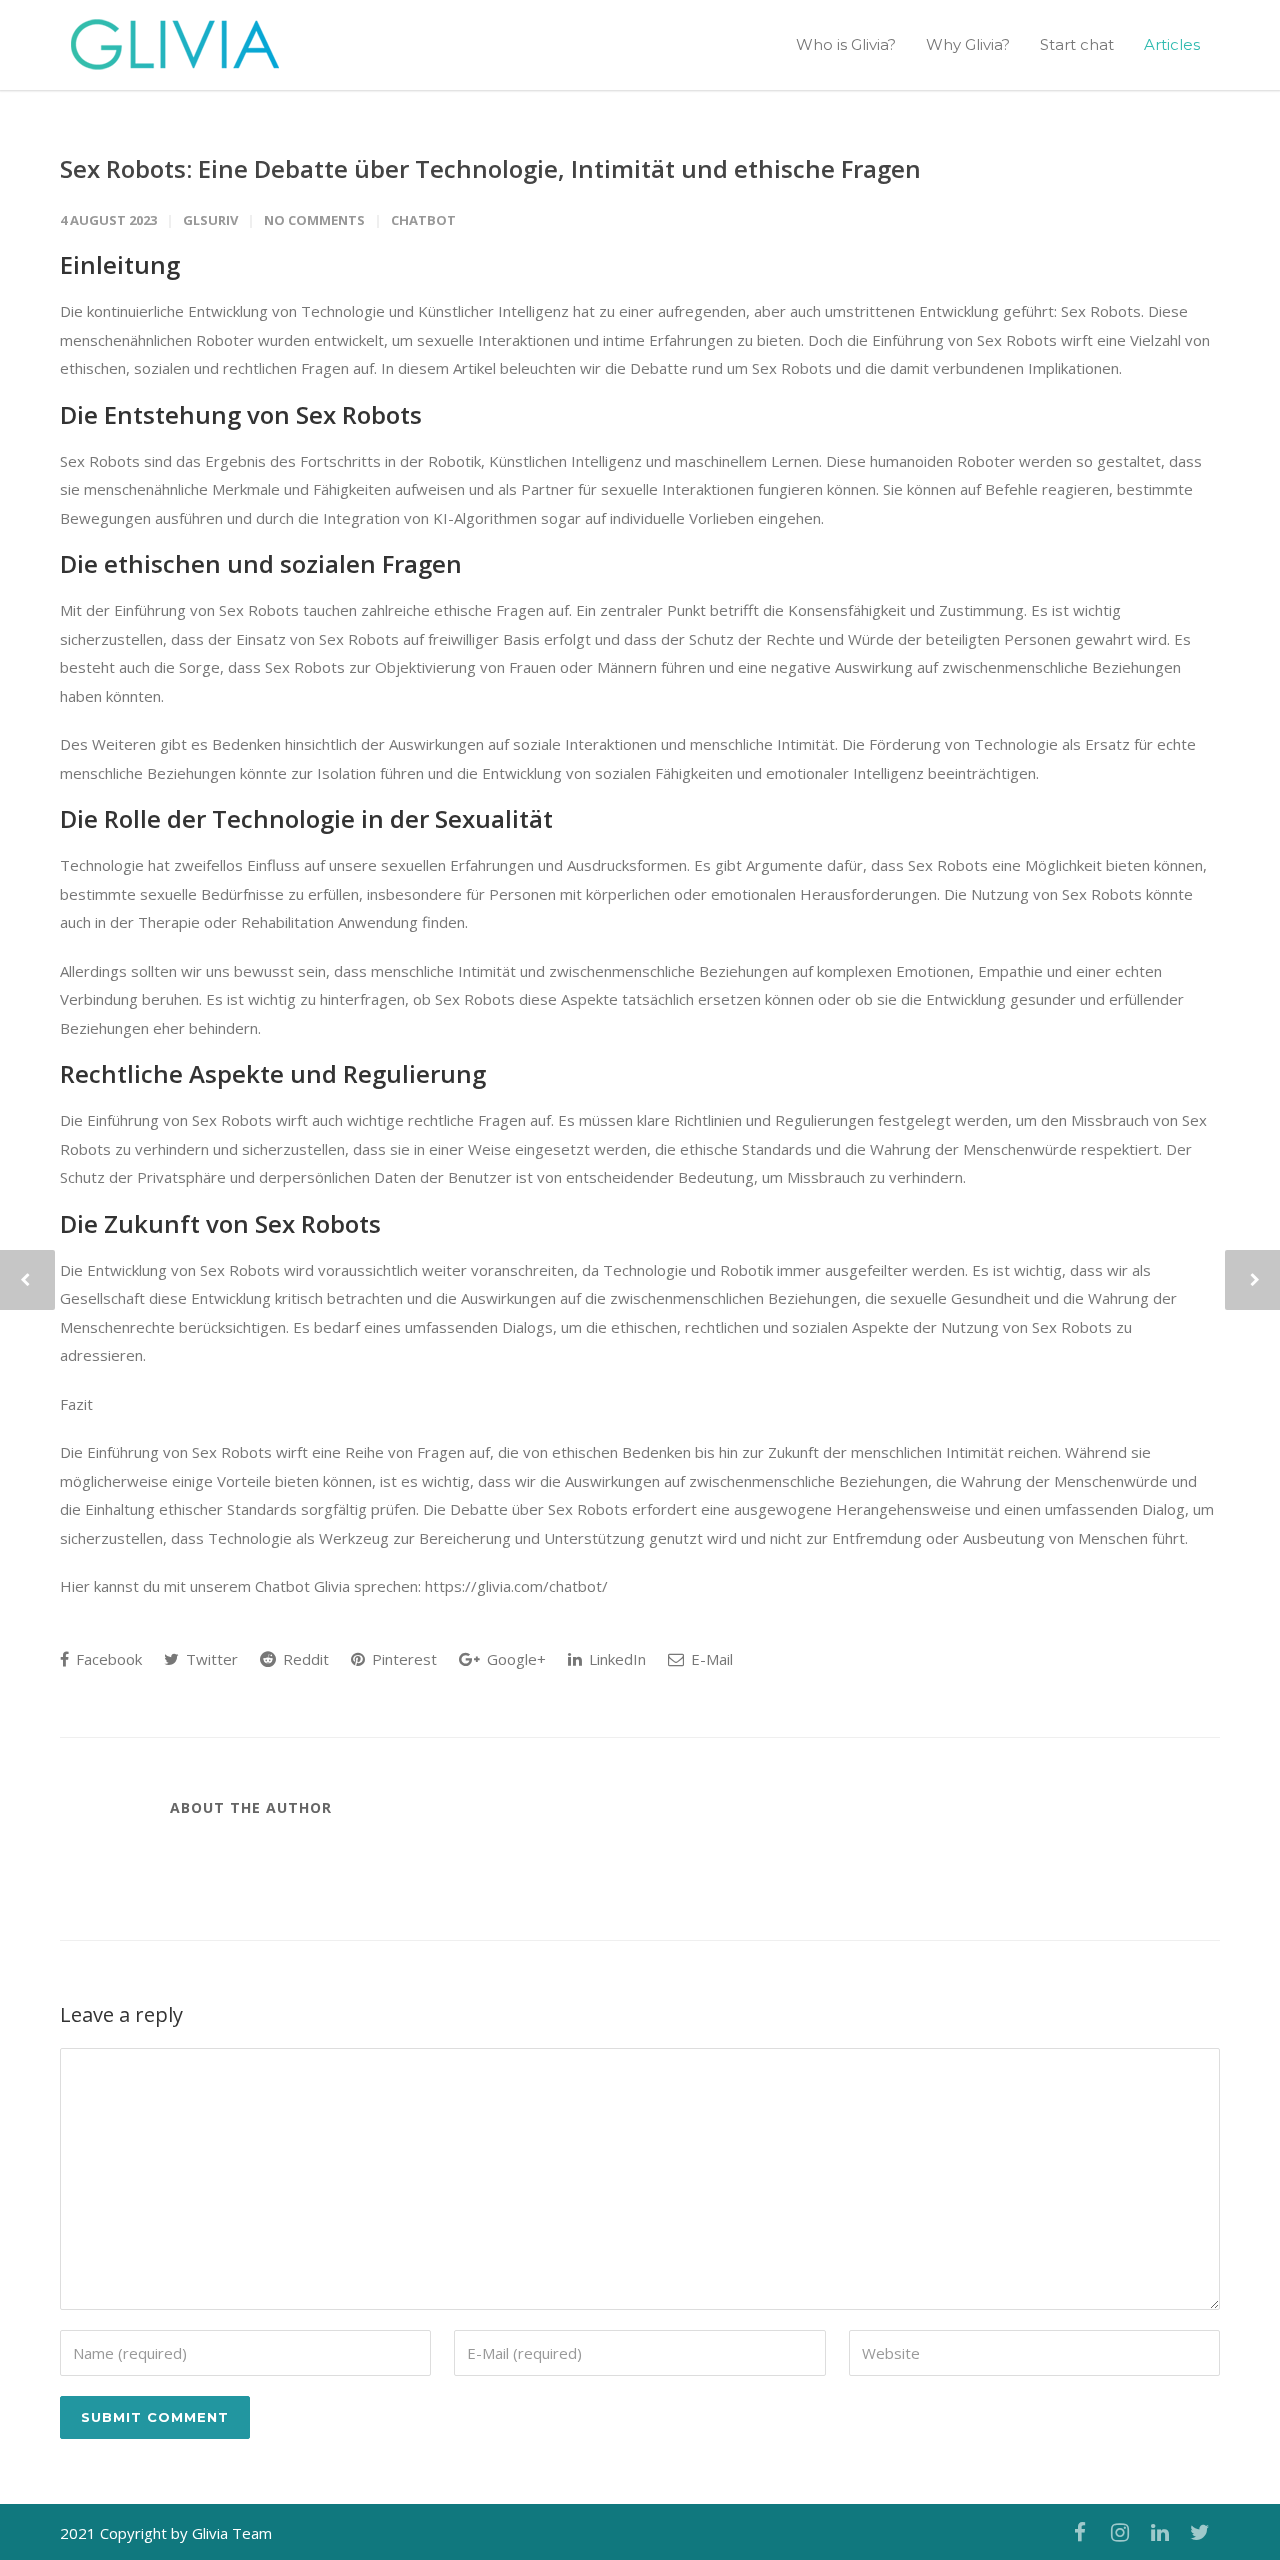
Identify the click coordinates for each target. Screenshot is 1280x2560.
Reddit (304, 1659)
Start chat (1077, 44)
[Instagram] (1120, 2532)
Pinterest (402, 1659)
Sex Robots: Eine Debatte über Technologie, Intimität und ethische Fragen (490, 168)
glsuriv (210, 220)
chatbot (423, 220)
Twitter (210, 1659)
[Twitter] (1200, 2532)
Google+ (514, 1659)
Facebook (107, 1659)
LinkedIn (615, 1659)
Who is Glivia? (846, 44)
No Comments (314, 220)
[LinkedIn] (1160, 2532)
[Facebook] (1080, 2532)
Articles (1172, 44)
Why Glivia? (968, 44)
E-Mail (710, 1659)
